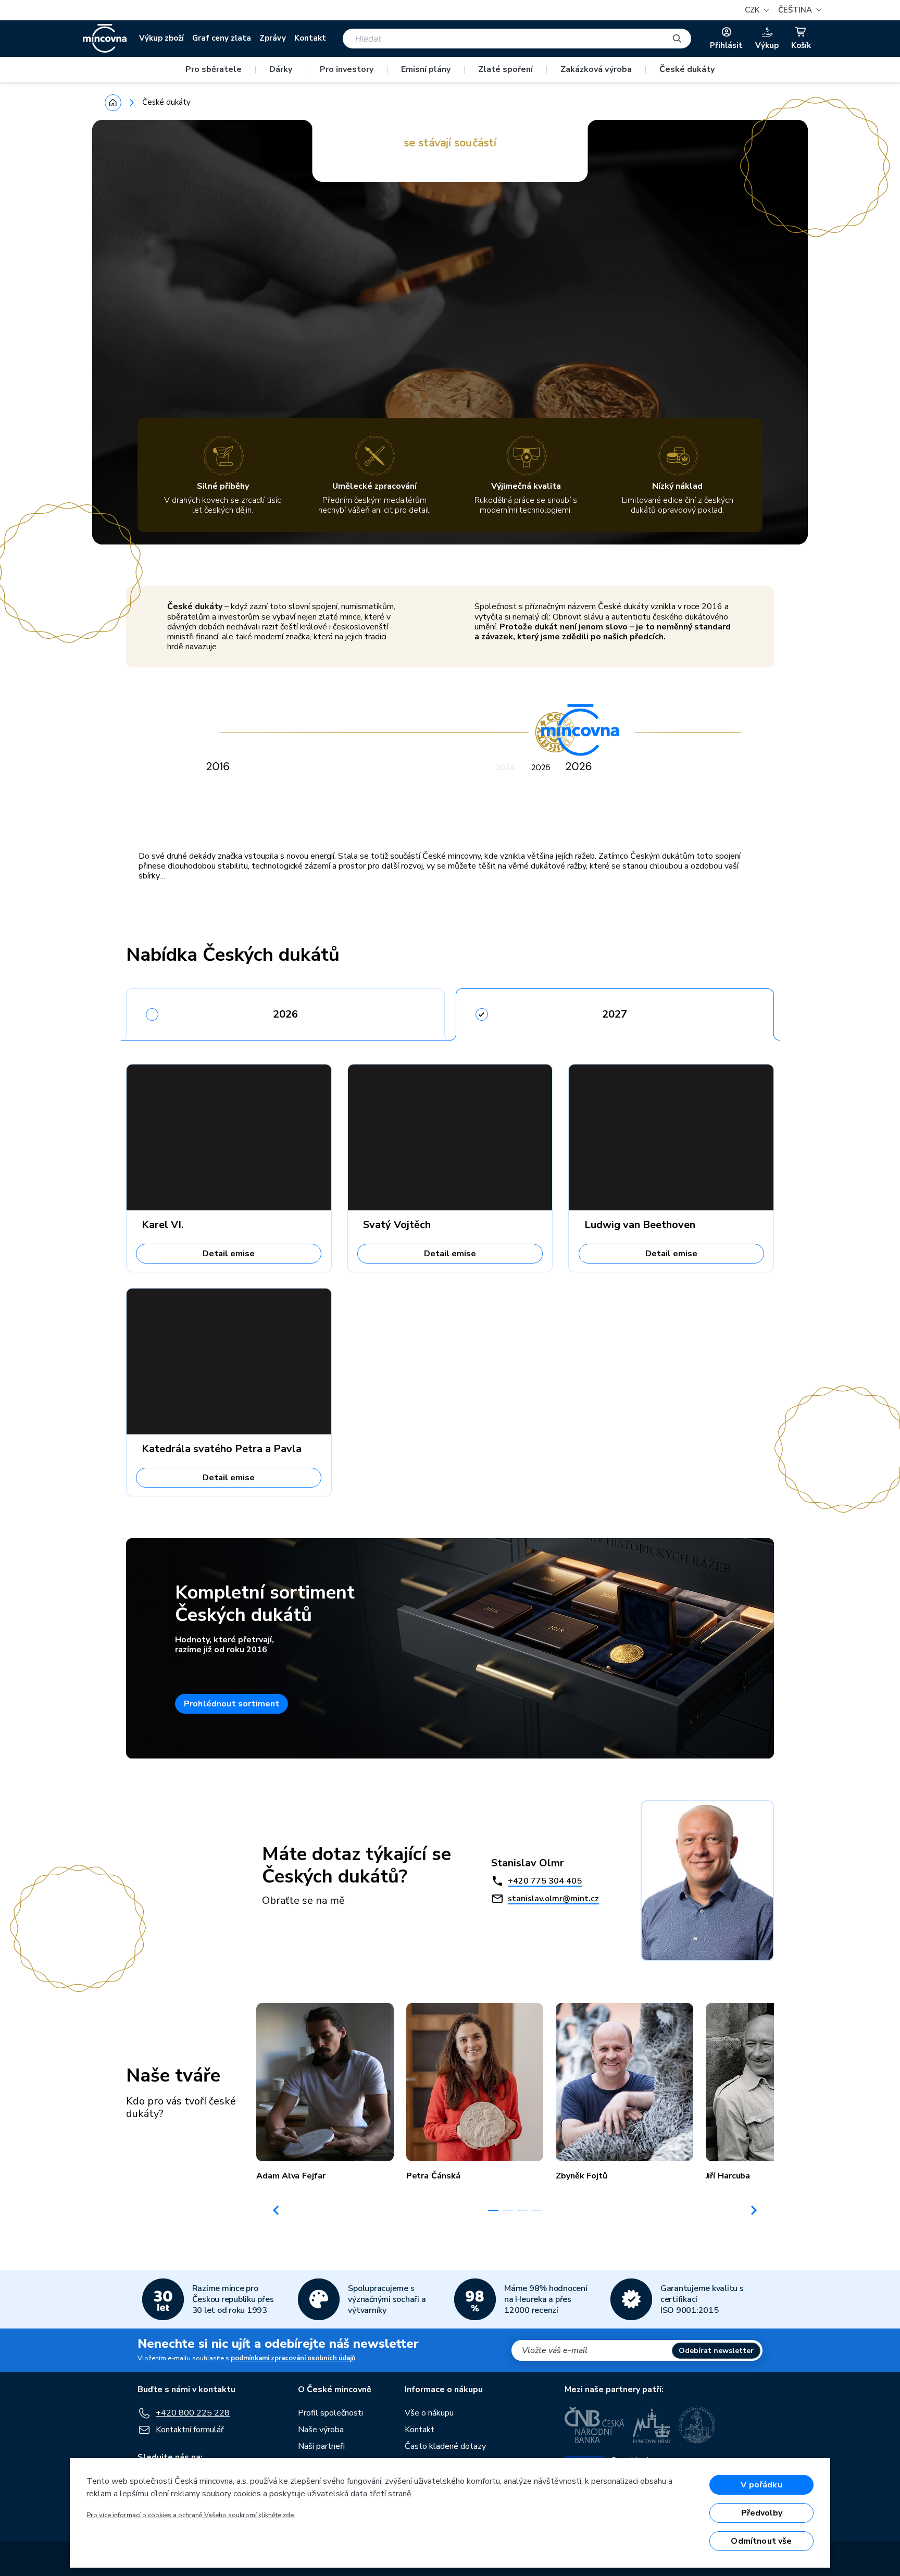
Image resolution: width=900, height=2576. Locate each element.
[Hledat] (677, 39)
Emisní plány (426, 69)
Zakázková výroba (596, 69)
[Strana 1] (493, 2210)
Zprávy (273, 38)
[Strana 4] (537, 2210)
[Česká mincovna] (105, 39)
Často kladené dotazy (445, 2446)
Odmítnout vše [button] (761, 2541)
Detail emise (229, 1254)
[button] (798, 10)
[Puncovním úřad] (652, 2425)
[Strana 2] (508, 2210)
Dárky (281, 69)
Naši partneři (321, 2446)
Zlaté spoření (505, 69)
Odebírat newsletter (716, 2351)
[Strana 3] (522, 2210)
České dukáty (687, 69)
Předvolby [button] (762, 2513)
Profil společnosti (330, 2413)
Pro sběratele (214, 69)
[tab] (285, 1011)
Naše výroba (321, 2430)
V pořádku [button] (761, 2485)
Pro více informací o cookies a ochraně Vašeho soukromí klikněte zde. (191, 2515)
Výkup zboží (161, 38)
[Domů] (113, 103)
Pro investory (347, 69)
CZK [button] (753, 10)
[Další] (754, 2210)
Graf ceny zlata (222, 38)
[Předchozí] (276, 2210)
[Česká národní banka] (595, 2425)
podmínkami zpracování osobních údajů (293, 2358)
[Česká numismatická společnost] (697, 2425)
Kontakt (310, 38)
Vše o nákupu (429, 2413)
